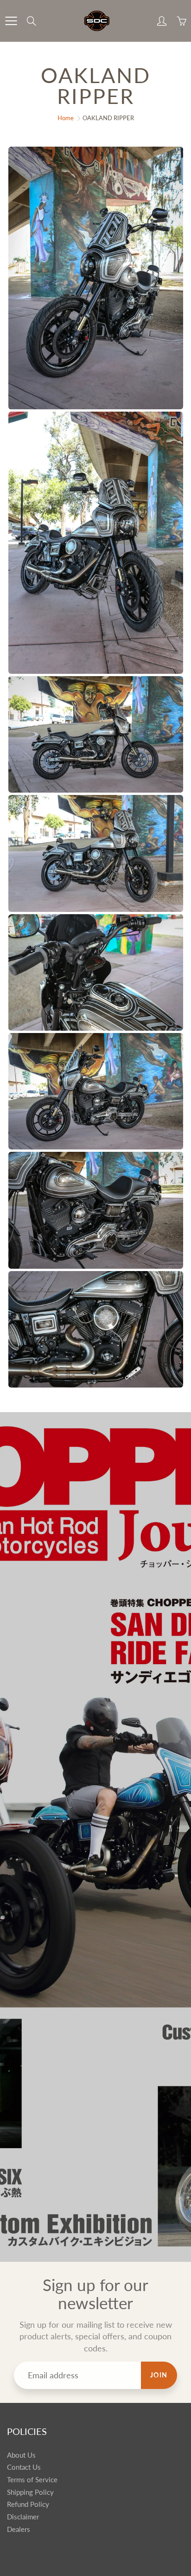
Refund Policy (28, 2504)
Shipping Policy (30, 2492)
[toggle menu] (11, 21)
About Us (21, 2455)
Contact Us (24, 2467)
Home (66, 118)
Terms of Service (32, 2480)
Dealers (19, 2529)
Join (159, 2375)
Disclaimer (23, 2517)
